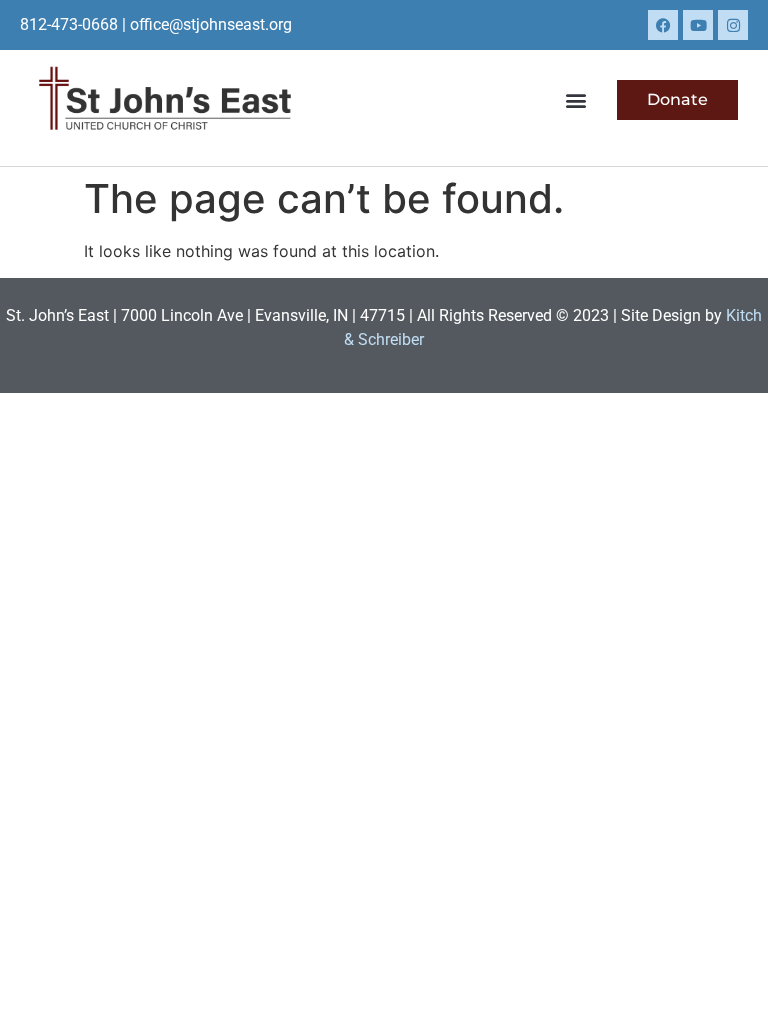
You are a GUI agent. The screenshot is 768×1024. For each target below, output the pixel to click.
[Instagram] (733, 25)
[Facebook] (663, 25)
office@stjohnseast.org (211, 24)
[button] (575, 99)
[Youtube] (698, 25)
